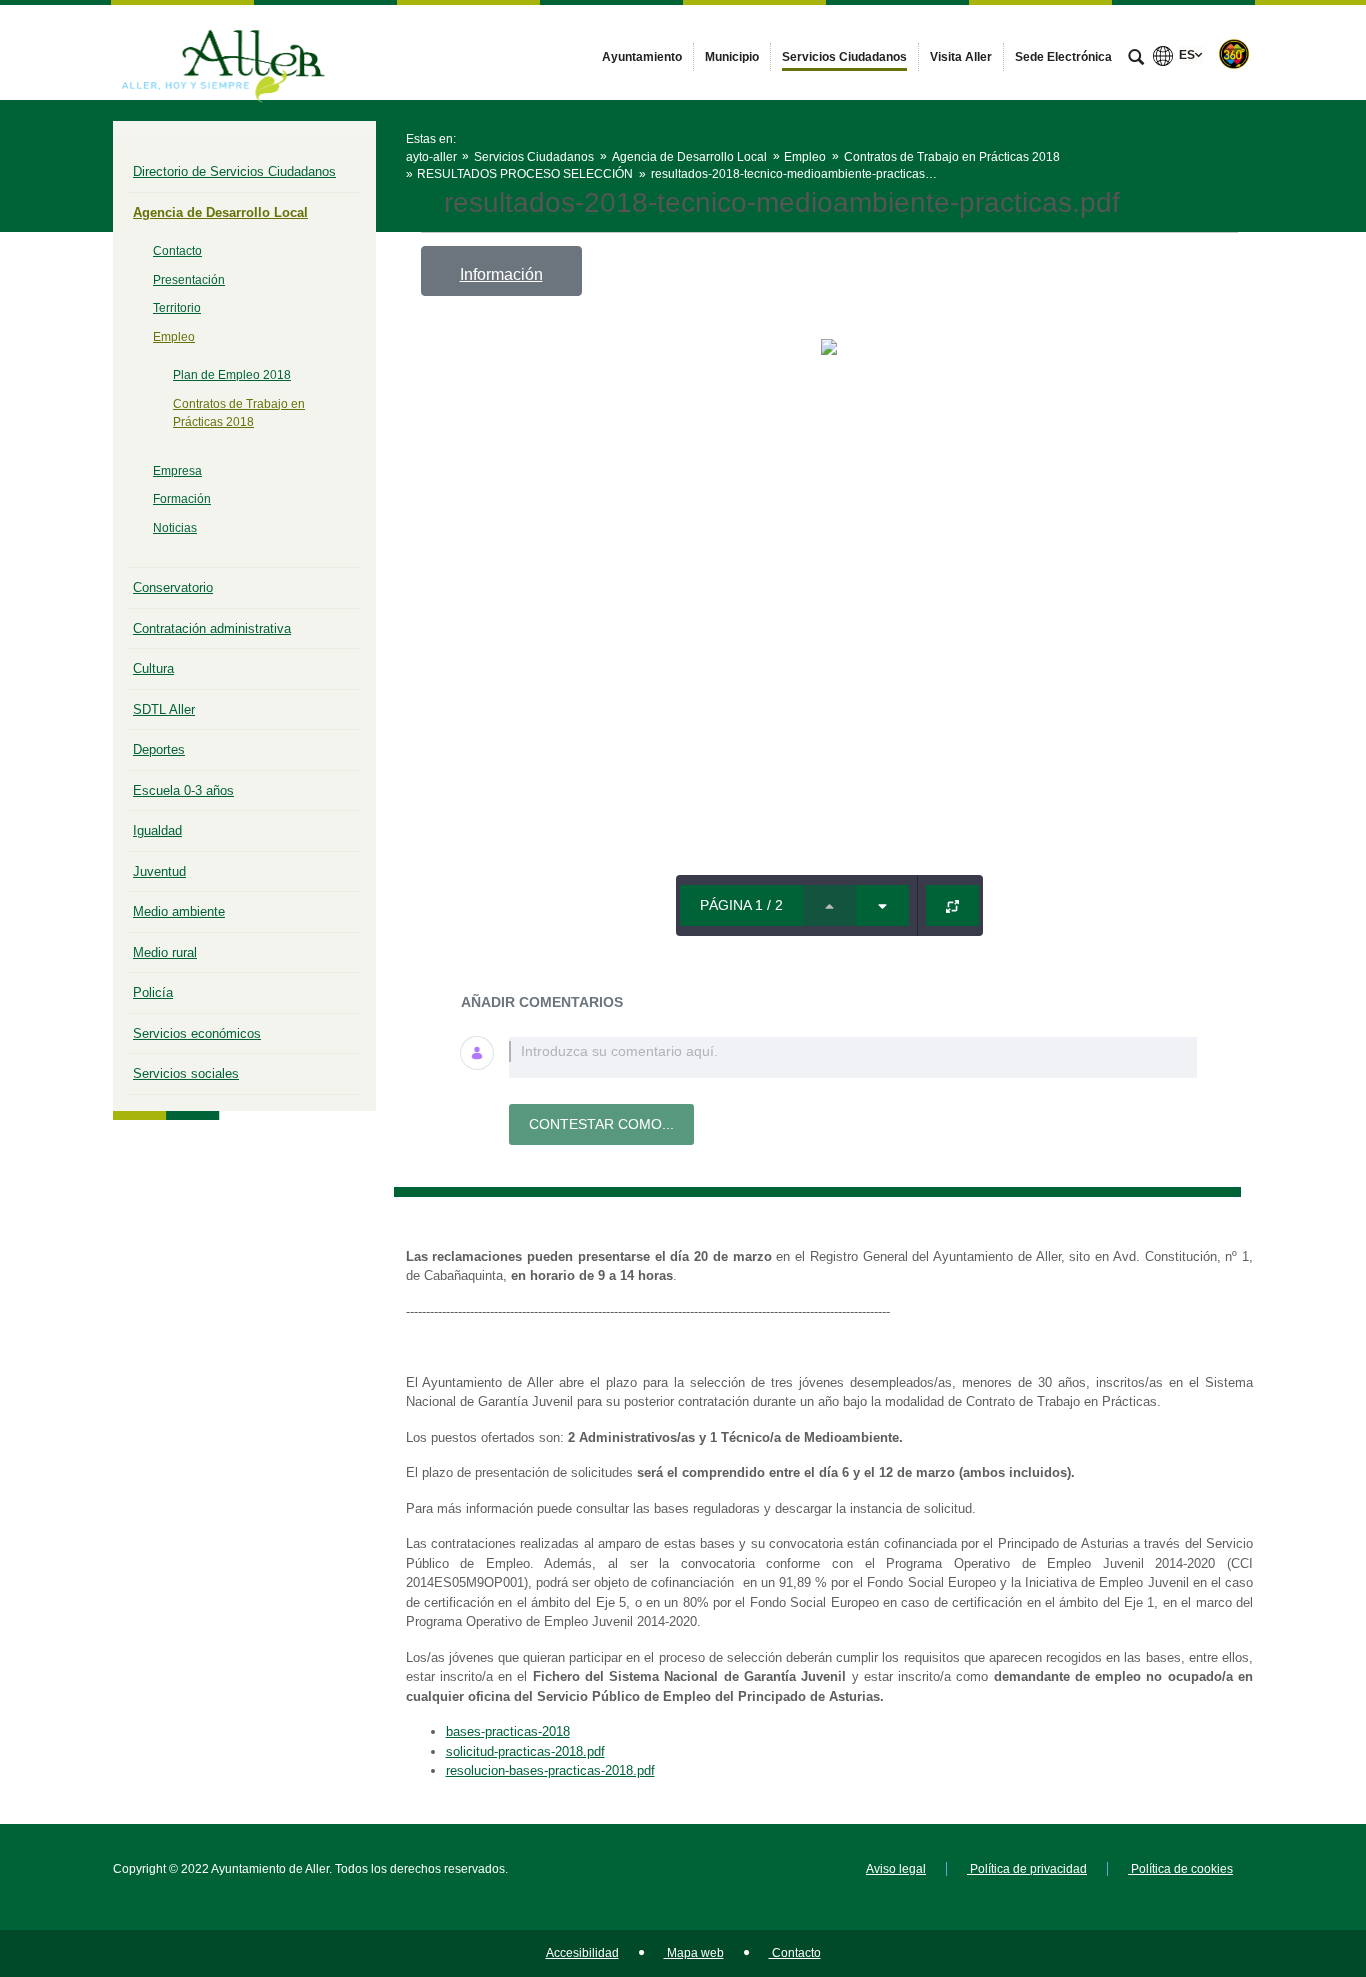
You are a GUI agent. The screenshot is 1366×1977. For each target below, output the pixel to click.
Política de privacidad (1027, 1869)
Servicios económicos (197, 1033)
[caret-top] (829, 905)
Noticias (175, 528)
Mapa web (694, 1953)
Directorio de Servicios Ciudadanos (234, 171)
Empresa (177, 471)
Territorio (177, 308)
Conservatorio (173, 587)
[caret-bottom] (882, 905)
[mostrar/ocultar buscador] (1136, 59)
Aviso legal (896, 1869)
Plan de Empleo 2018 (232, 375)
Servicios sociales (186, 1073)
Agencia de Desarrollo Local (220, 212)
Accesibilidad (582, 1953)
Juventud (159, 871)
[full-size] (952, 905)
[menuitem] (642, 57)
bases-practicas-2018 (508, 1731)
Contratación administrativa (212, 628)
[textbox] (853, 1057)
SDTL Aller (164, 709)
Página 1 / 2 (741, 905)
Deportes (159, 749)
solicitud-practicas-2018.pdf (525, 1751)
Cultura (153, 668)
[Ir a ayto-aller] (223, 52)
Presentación (189, 280)
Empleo (174, 337)
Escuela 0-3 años (183, 790)
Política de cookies (1180, 1869)
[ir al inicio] (1286, 1857)
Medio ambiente (179, 911)
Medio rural (165, 952)
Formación (182, 499)
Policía (153, 992)
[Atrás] (429, 203)
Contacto (177, 251)
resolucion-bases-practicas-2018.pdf (550, 1770)
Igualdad (157, 830)
